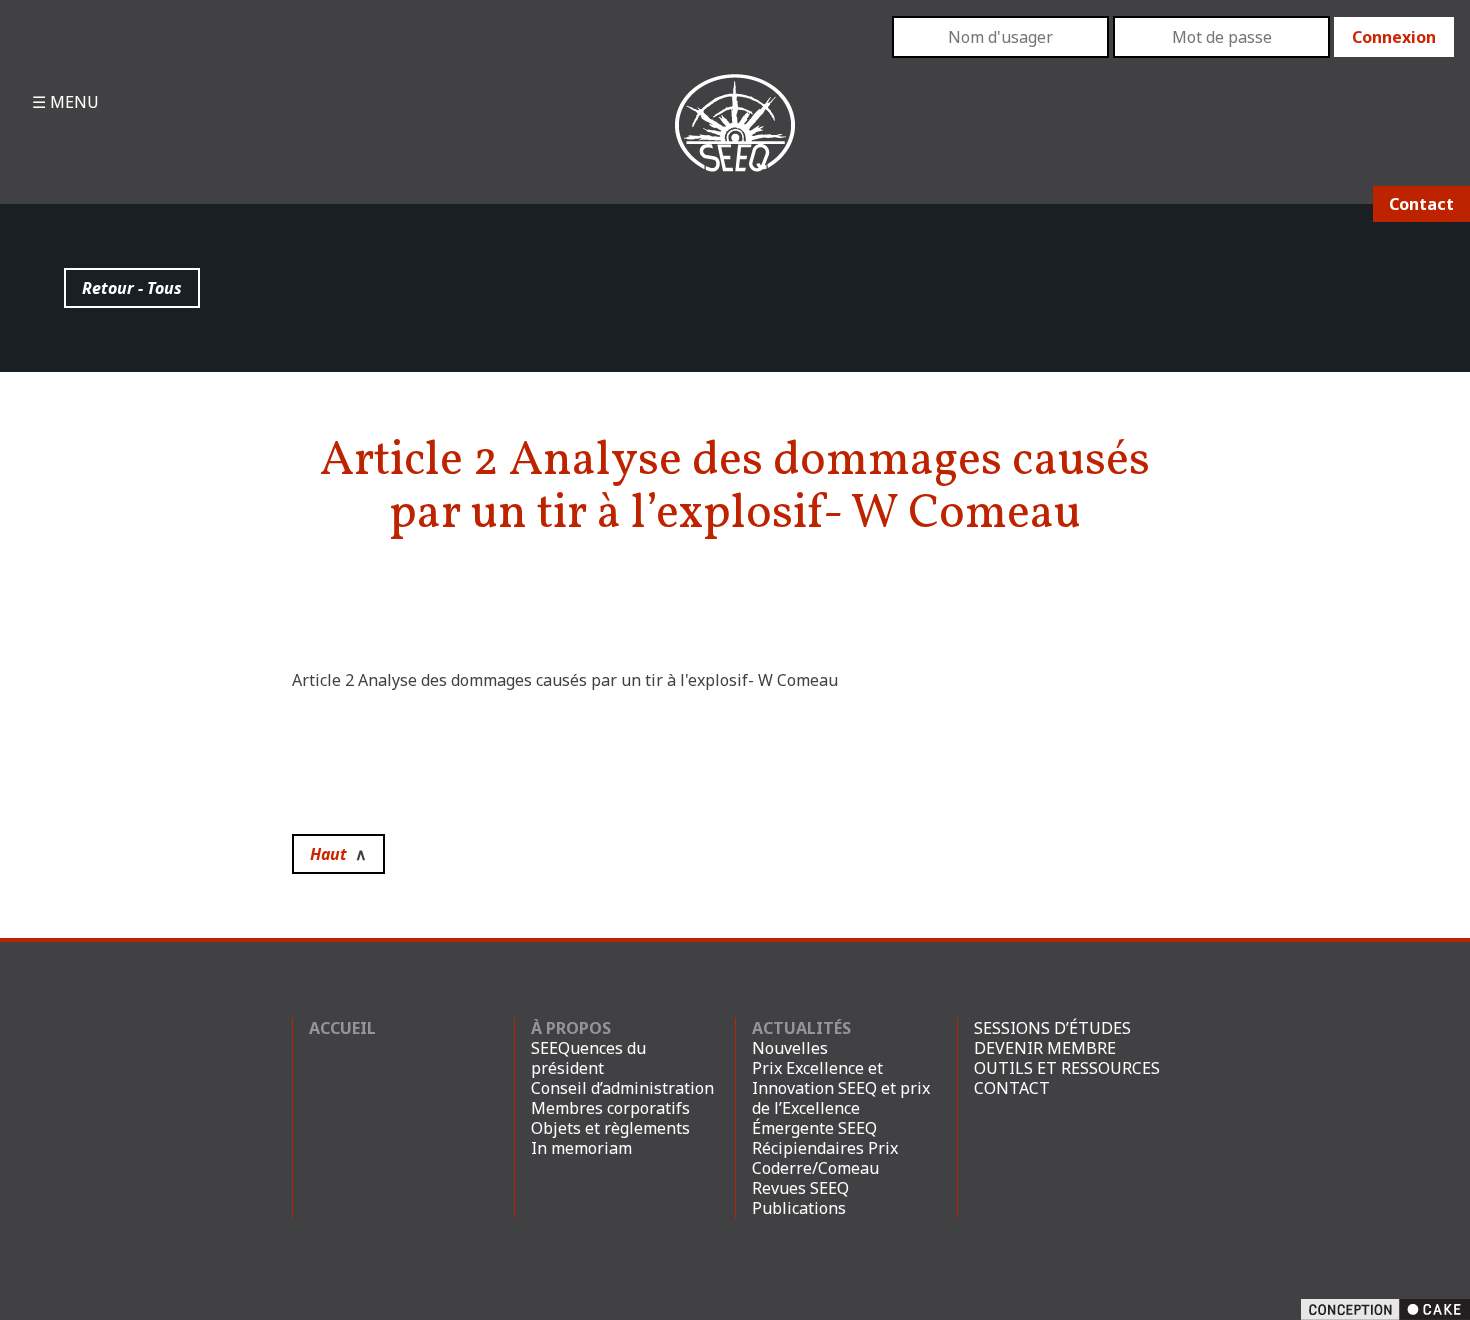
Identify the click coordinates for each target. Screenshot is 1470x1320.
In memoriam (581, 1148)
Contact (1421, 204)
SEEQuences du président (588, 1058)
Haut (338, 854)
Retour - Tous (132, 288)
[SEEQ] (735, 139)
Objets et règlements (610, 1128)
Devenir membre (1045, 1048)
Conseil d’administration (622, 1088)
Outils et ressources (1067, 1068)
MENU (72, 102)
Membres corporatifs (610, 1108)
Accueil (342, 1028)
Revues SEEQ (800, 1188)
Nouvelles (790, 1048)
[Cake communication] (1385, 1308)
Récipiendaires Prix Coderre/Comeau (825, 1158)
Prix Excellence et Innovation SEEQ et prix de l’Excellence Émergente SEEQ (841, 1098)
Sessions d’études (1052, 1028)
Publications (799, 1208)
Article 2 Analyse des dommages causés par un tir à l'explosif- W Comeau (565, 680)
